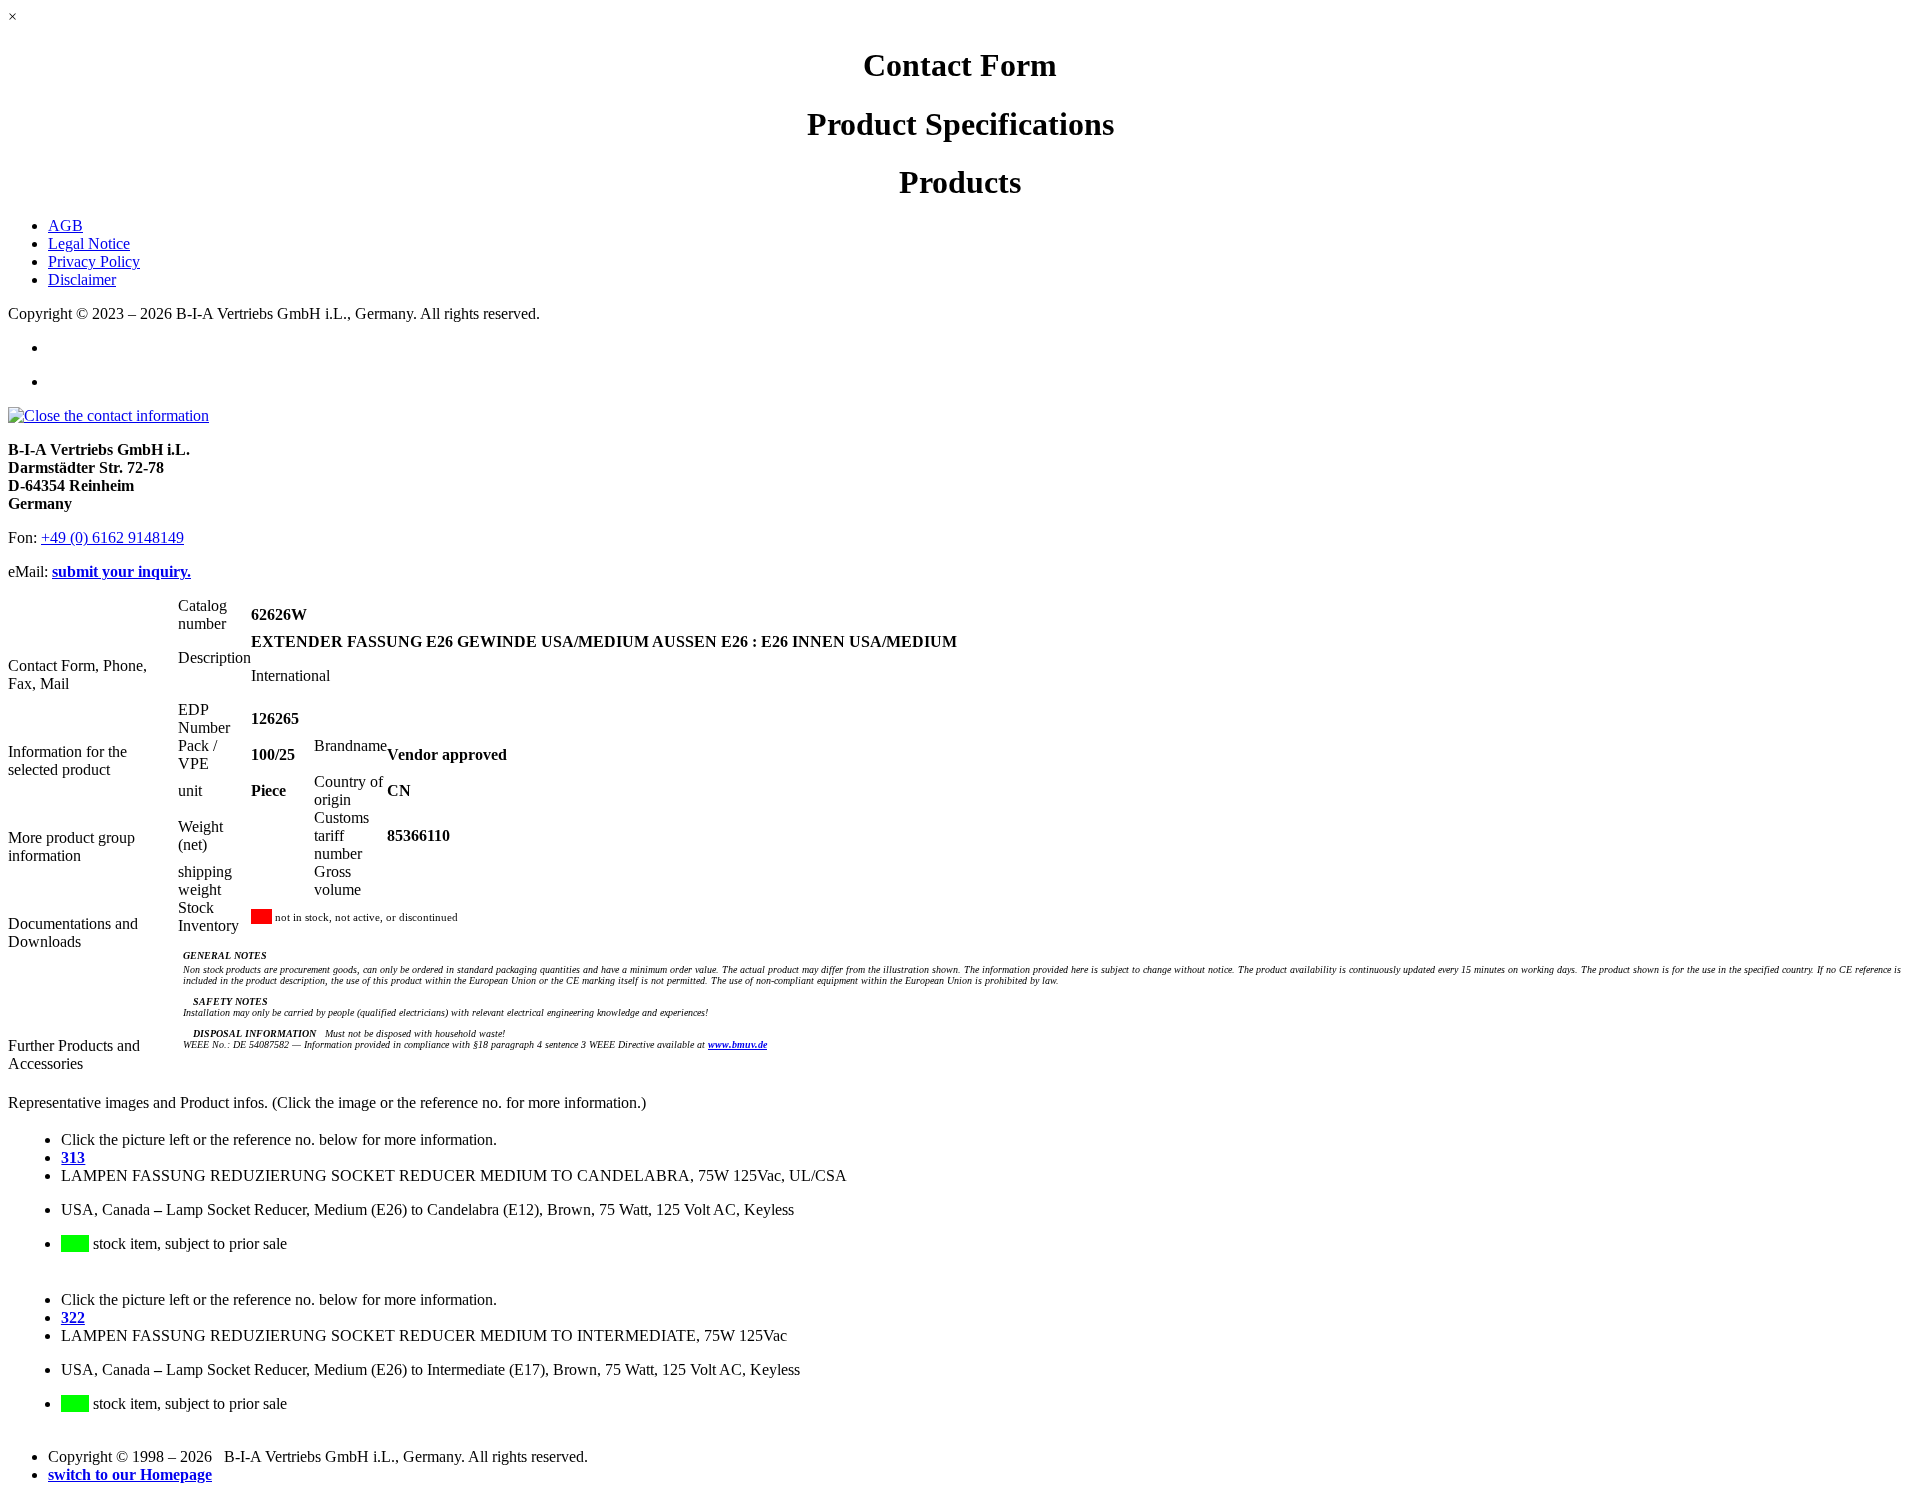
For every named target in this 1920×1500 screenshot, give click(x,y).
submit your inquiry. (121, 571)
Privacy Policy (94, 261)
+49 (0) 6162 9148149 (112, 537)
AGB (65, 225)
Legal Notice (89, 243)
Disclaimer (82, 279)
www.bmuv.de (737, 1044)
